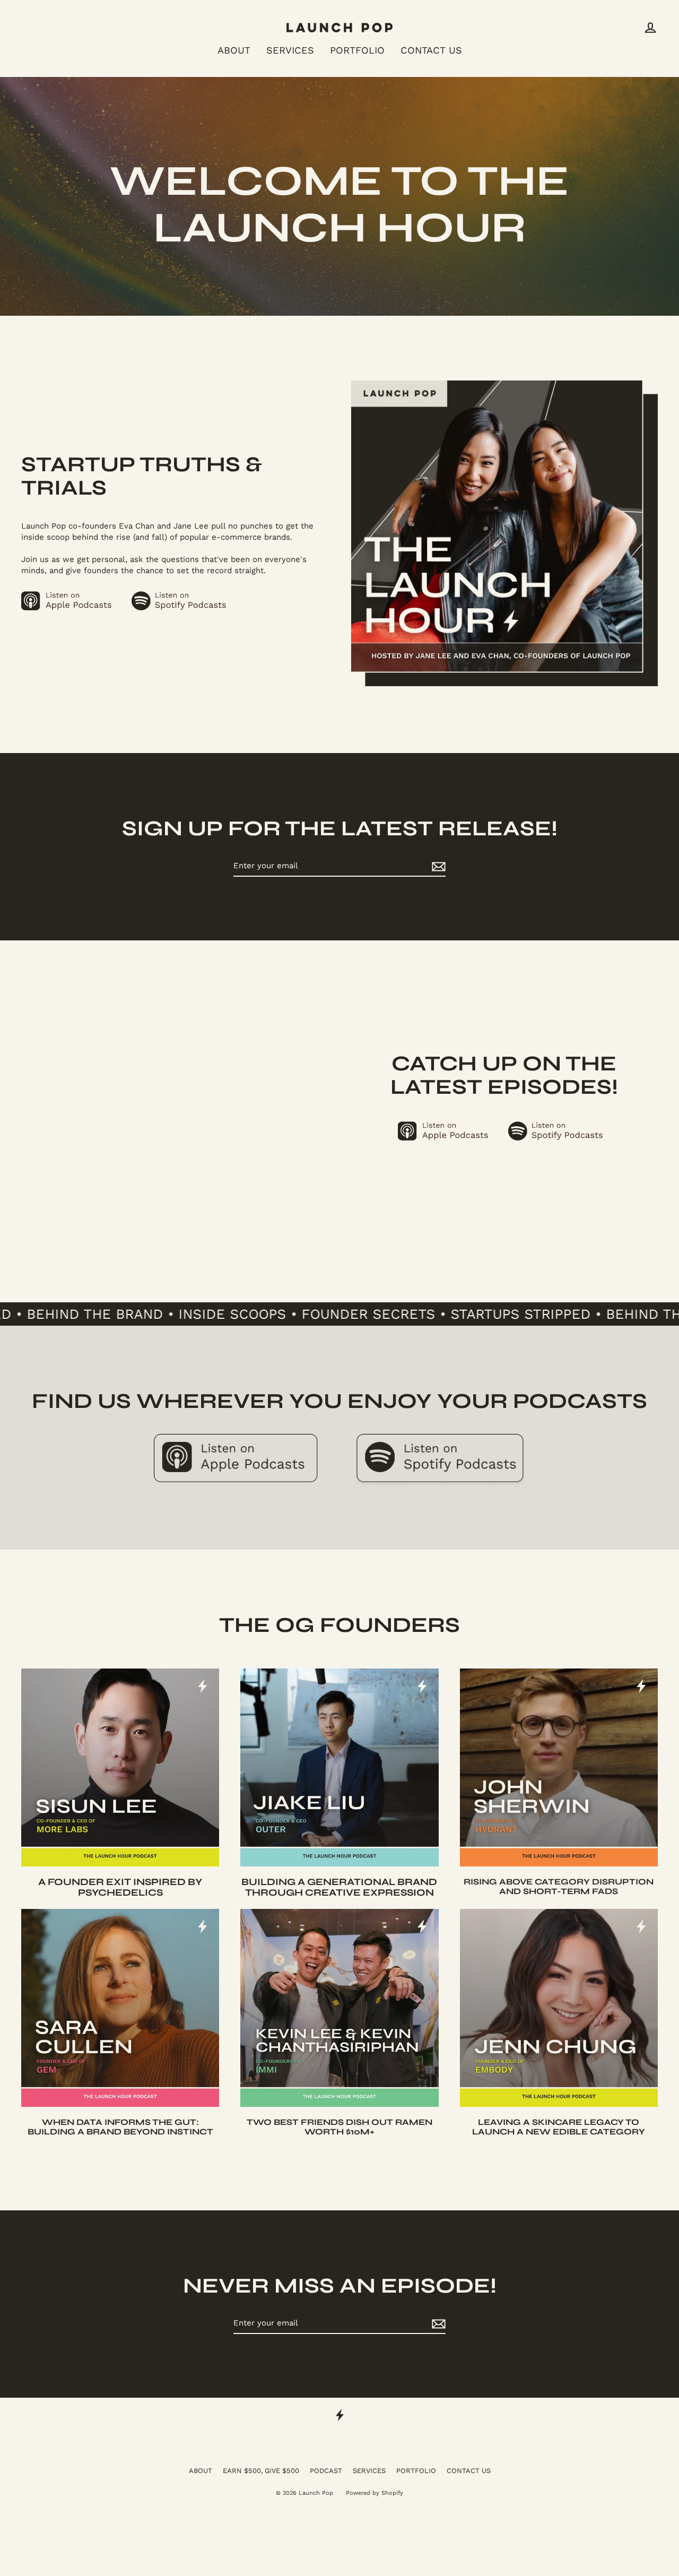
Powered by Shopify (375, 2493)
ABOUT (234, 50)
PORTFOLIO (357, 50)
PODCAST (326, 2471)
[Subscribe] (437, 866)
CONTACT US (431, 50)
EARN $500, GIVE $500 (261, 2471)
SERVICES (290, 50)
